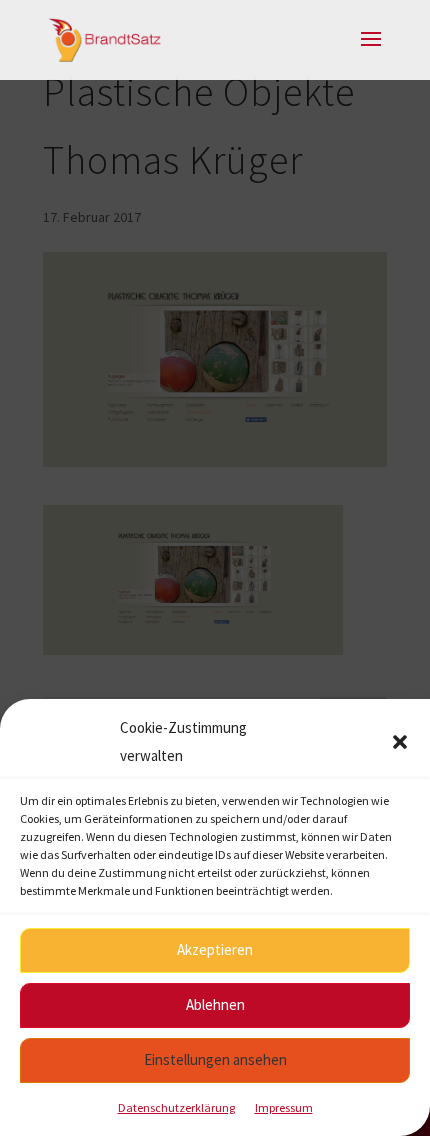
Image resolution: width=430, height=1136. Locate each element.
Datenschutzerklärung (176, 1107)
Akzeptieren (215, 949)
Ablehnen (215, 1004)
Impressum (284, 1107)
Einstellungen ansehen (215, 1059)
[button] (400, 742)
